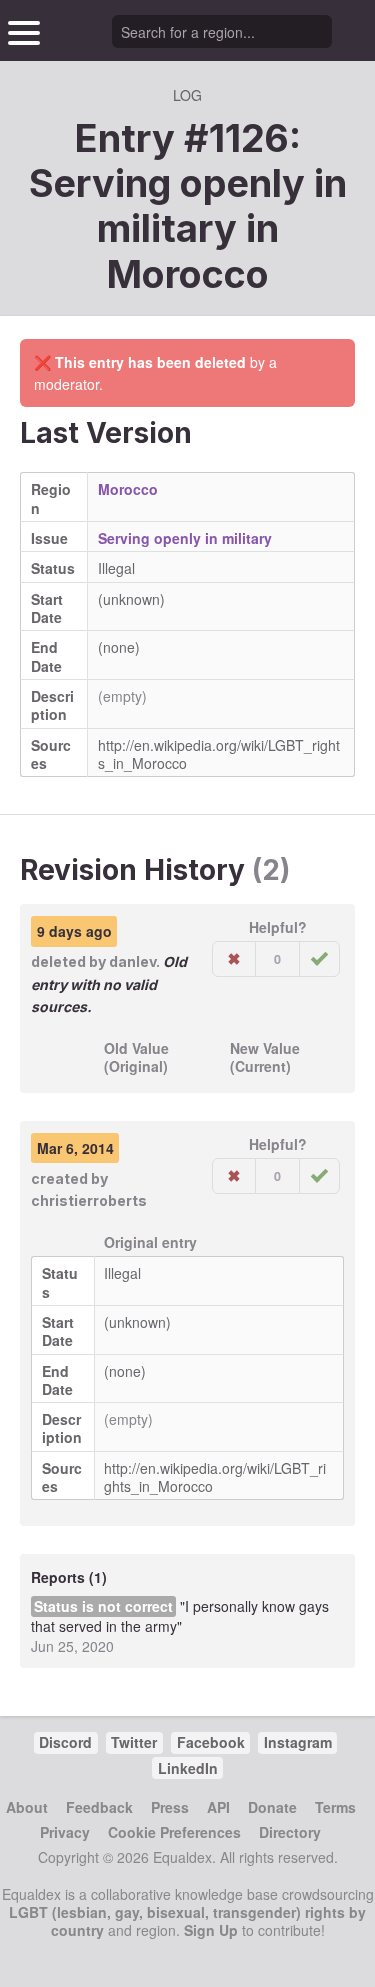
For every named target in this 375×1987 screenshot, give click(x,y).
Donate (272, 1807)
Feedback (99, 1807)
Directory (290, 1832)
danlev (132, 961)
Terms (335, 1807)
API (218, 1807)
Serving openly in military (185, 538)
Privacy (65, 1832)
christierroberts (89, 1200)
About (27, 1807)
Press (170, 1807)
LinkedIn (188, 1768)
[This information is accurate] (319, 959)
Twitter (134, 1742)
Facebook (211, 1742)
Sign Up (211, 1930)
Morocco (188, 274)
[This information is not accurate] (234, 959)
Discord (65, 1742)
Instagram (298, 1742)
